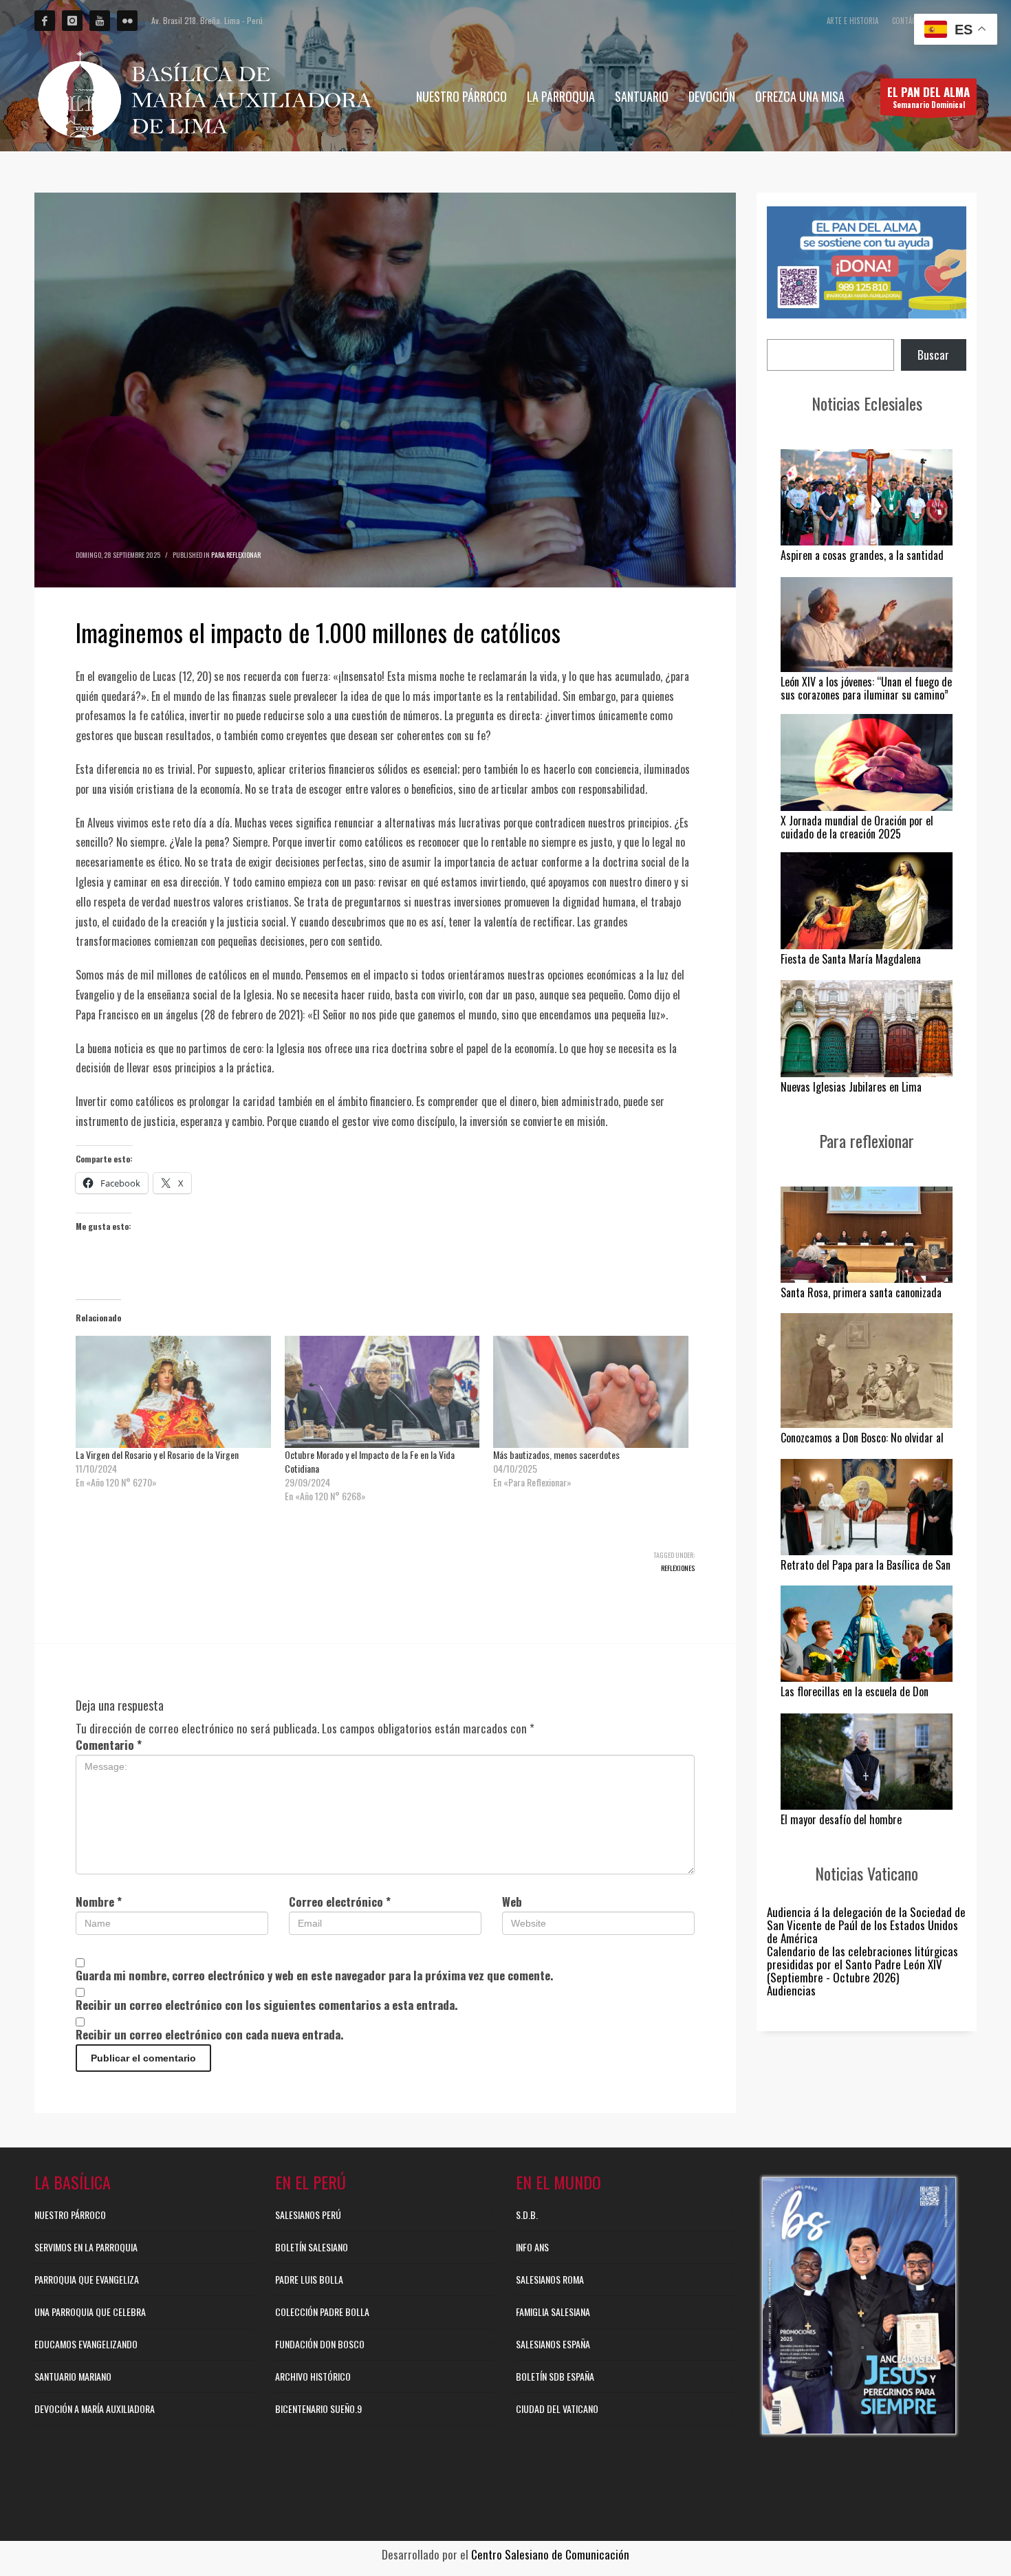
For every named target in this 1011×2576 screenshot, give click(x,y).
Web (512, 1902)
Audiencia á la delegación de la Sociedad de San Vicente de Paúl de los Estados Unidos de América (866, 1925)
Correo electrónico (340, 1902)
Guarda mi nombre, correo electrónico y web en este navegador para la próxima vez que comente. (314, 1975)
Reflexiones (678, 1568)
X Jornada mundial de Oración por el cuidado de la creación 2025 (857, 827)
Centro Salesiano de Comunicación (550, 2554)
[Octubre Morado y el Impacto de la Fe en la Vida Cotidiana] (382, 1392)
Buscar (933, 355)
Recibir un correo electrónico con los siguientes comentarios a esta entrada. (267, 2005)
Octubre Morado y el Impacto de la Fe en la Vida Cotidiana (370, 1461)
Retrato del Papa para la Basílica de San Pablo (866, 1571)
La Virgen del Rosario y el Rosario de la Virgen (157, 1454)
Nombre (99, 1902)
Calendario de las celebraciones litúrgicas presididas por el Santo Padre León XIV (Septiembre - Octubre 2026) (862, 1964)
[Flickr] (127, 21)
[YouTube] (100, 21)
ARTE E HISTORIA (852, 21)
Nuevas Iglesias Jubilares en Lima (851, 1087)
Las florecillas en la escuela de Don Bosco (855, 1698)
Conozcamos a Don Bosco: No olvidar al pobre (862, 1444)
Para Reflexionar (236, 555)
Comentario (109, 1745)
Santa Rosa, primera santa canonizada (861, 1292)
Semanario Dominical (928, 97)
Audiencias (791, 1990)
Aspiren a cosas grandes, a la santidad (862, 555)
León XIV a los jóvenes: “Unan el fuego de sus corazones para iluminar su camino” (866, 688)
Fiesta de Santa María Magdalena (851, 959)
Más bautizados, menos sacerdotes (556, 1454)
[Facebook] (45, 21)
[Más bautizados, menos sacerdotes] (591, 1392)
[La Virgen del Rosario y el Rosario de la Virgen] (173, 1392)
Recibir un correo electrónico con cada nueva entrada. (209, 2034)
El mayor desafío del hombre (841, 1819)
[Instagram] (72, 21)
